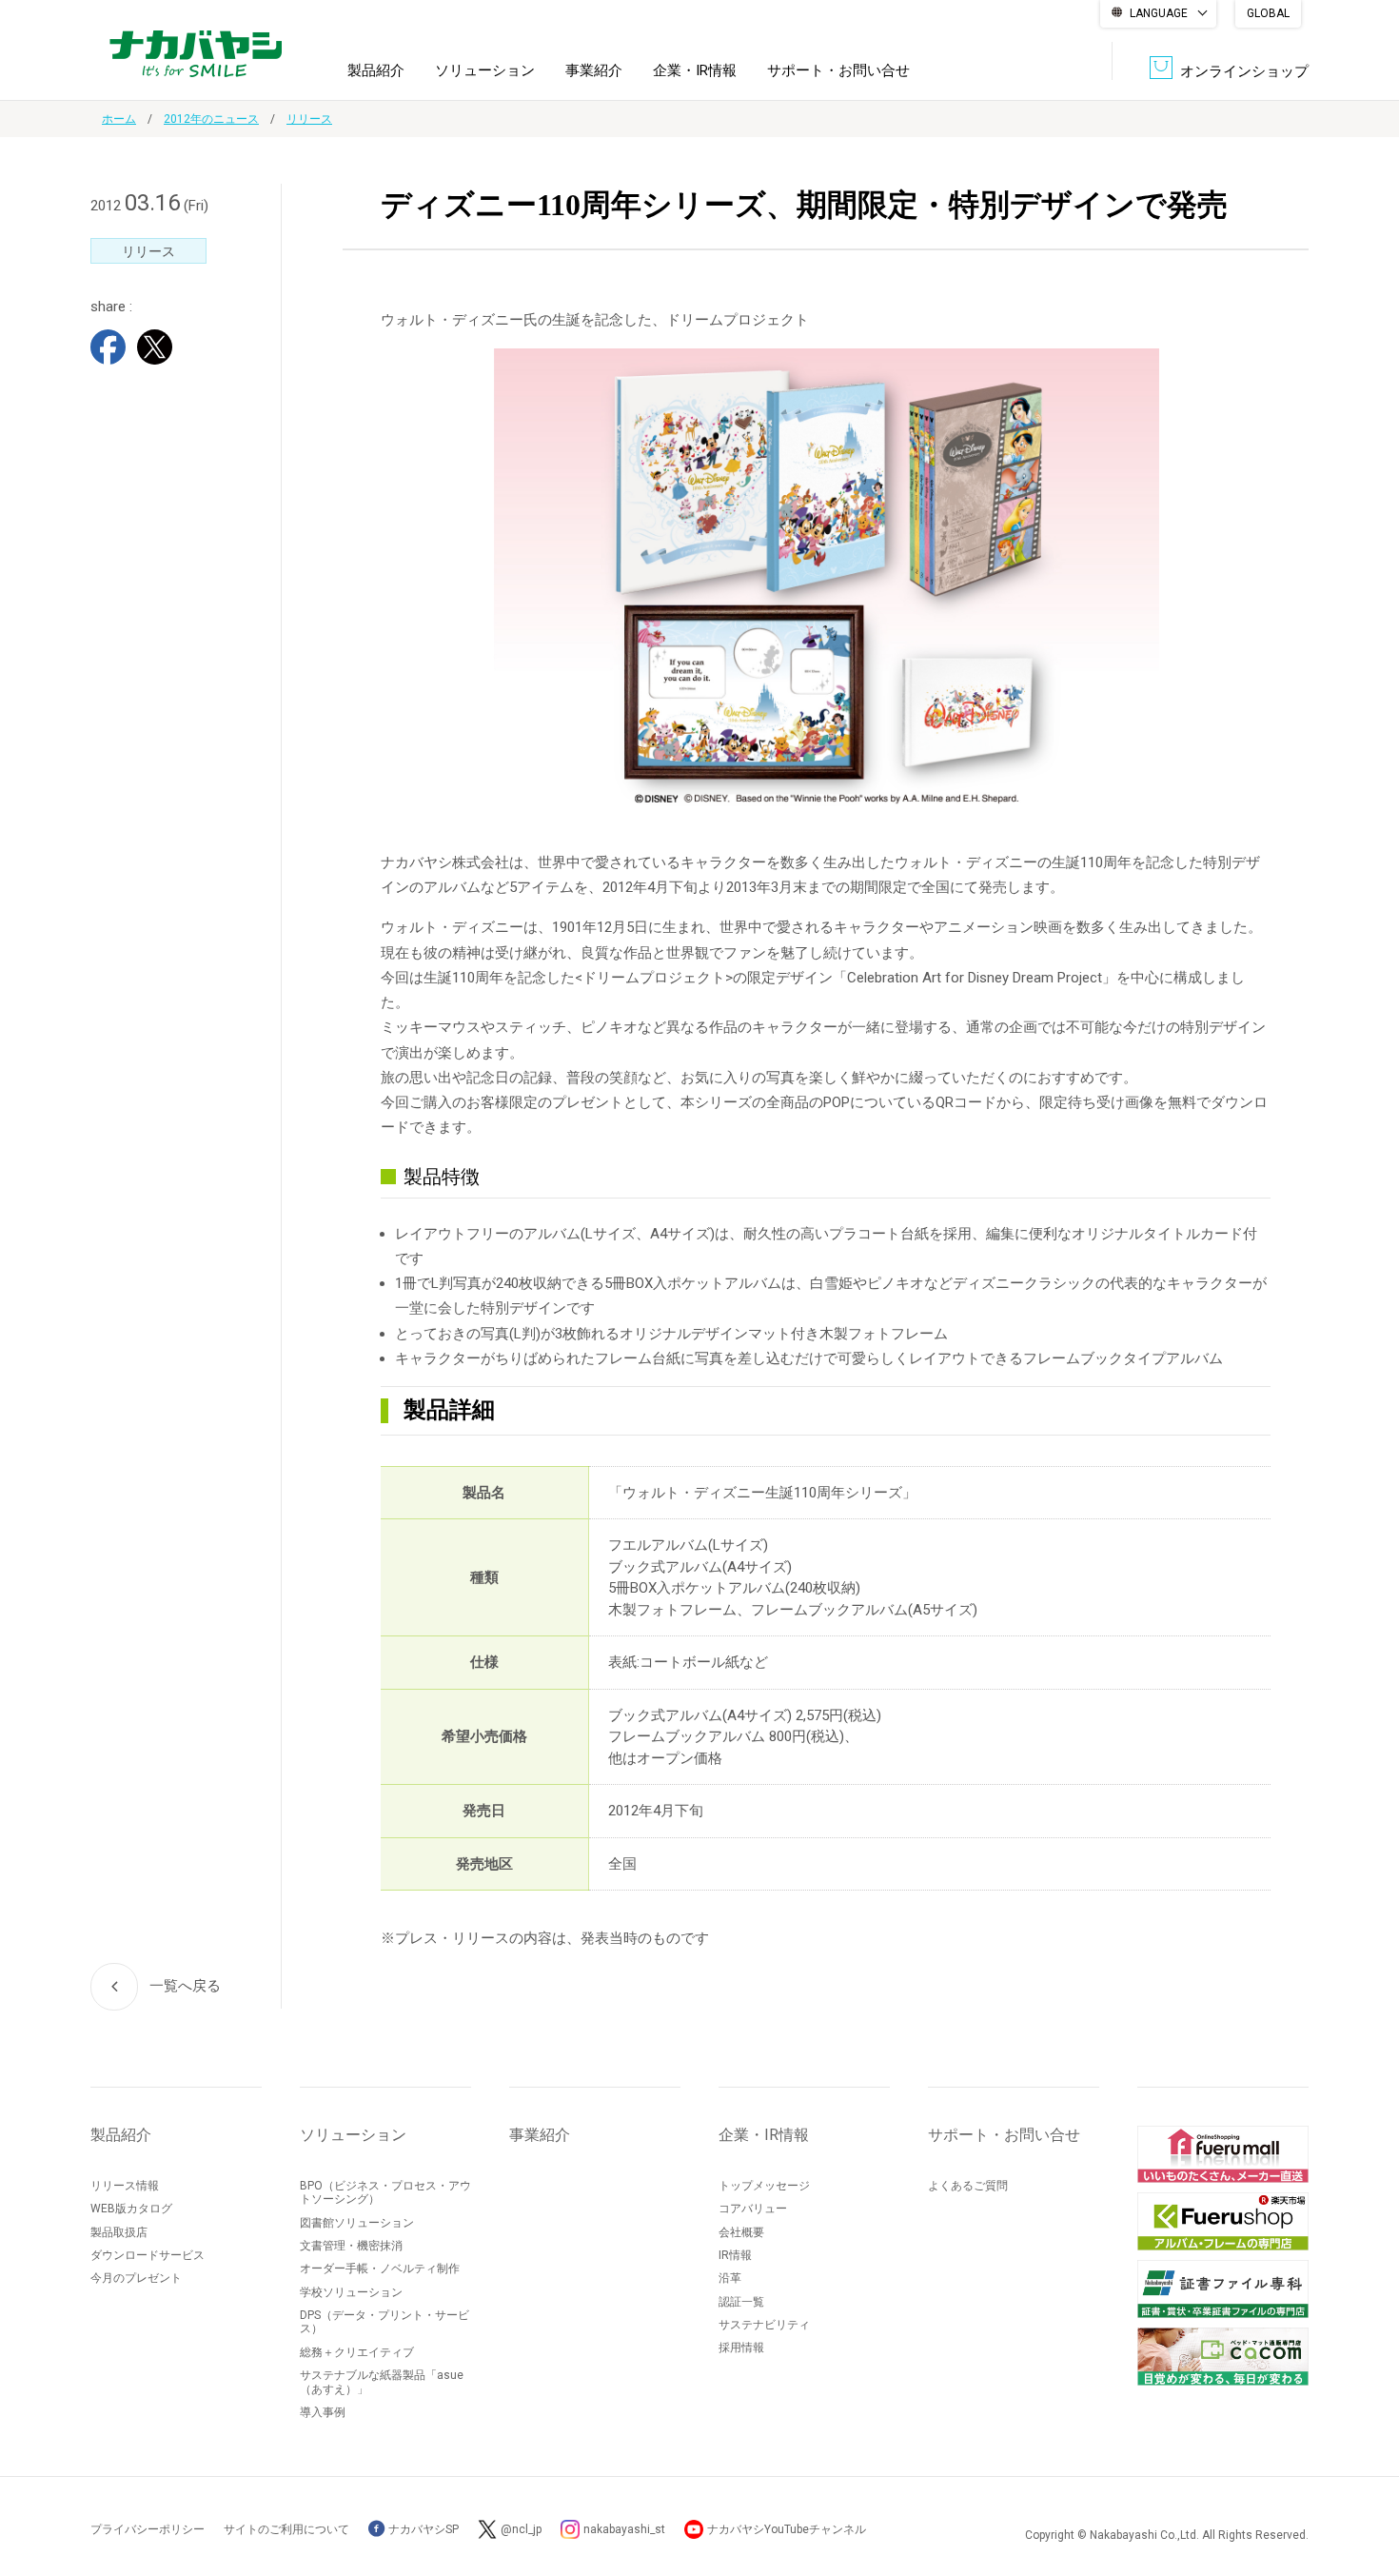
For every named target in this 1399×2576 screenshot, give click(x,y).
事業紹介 (594, 70)
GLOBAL (1268, 13)
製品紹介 (376, 70)
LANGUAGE (1159, 13)
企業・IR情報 (695, 70)
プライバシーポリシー (148, 2529)
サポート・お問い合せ (838, 70)
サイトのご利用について (286, 2529)
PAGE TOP (1366, 2485)
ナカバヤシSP (422, 2529)
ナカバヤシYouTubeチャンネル (787, 2529)
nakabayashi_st (624, 2529)
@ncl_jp (521, 2529)
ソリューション (485, 70)
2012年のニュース (211, 119)
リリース (309, 119)
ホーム (119, 119)
